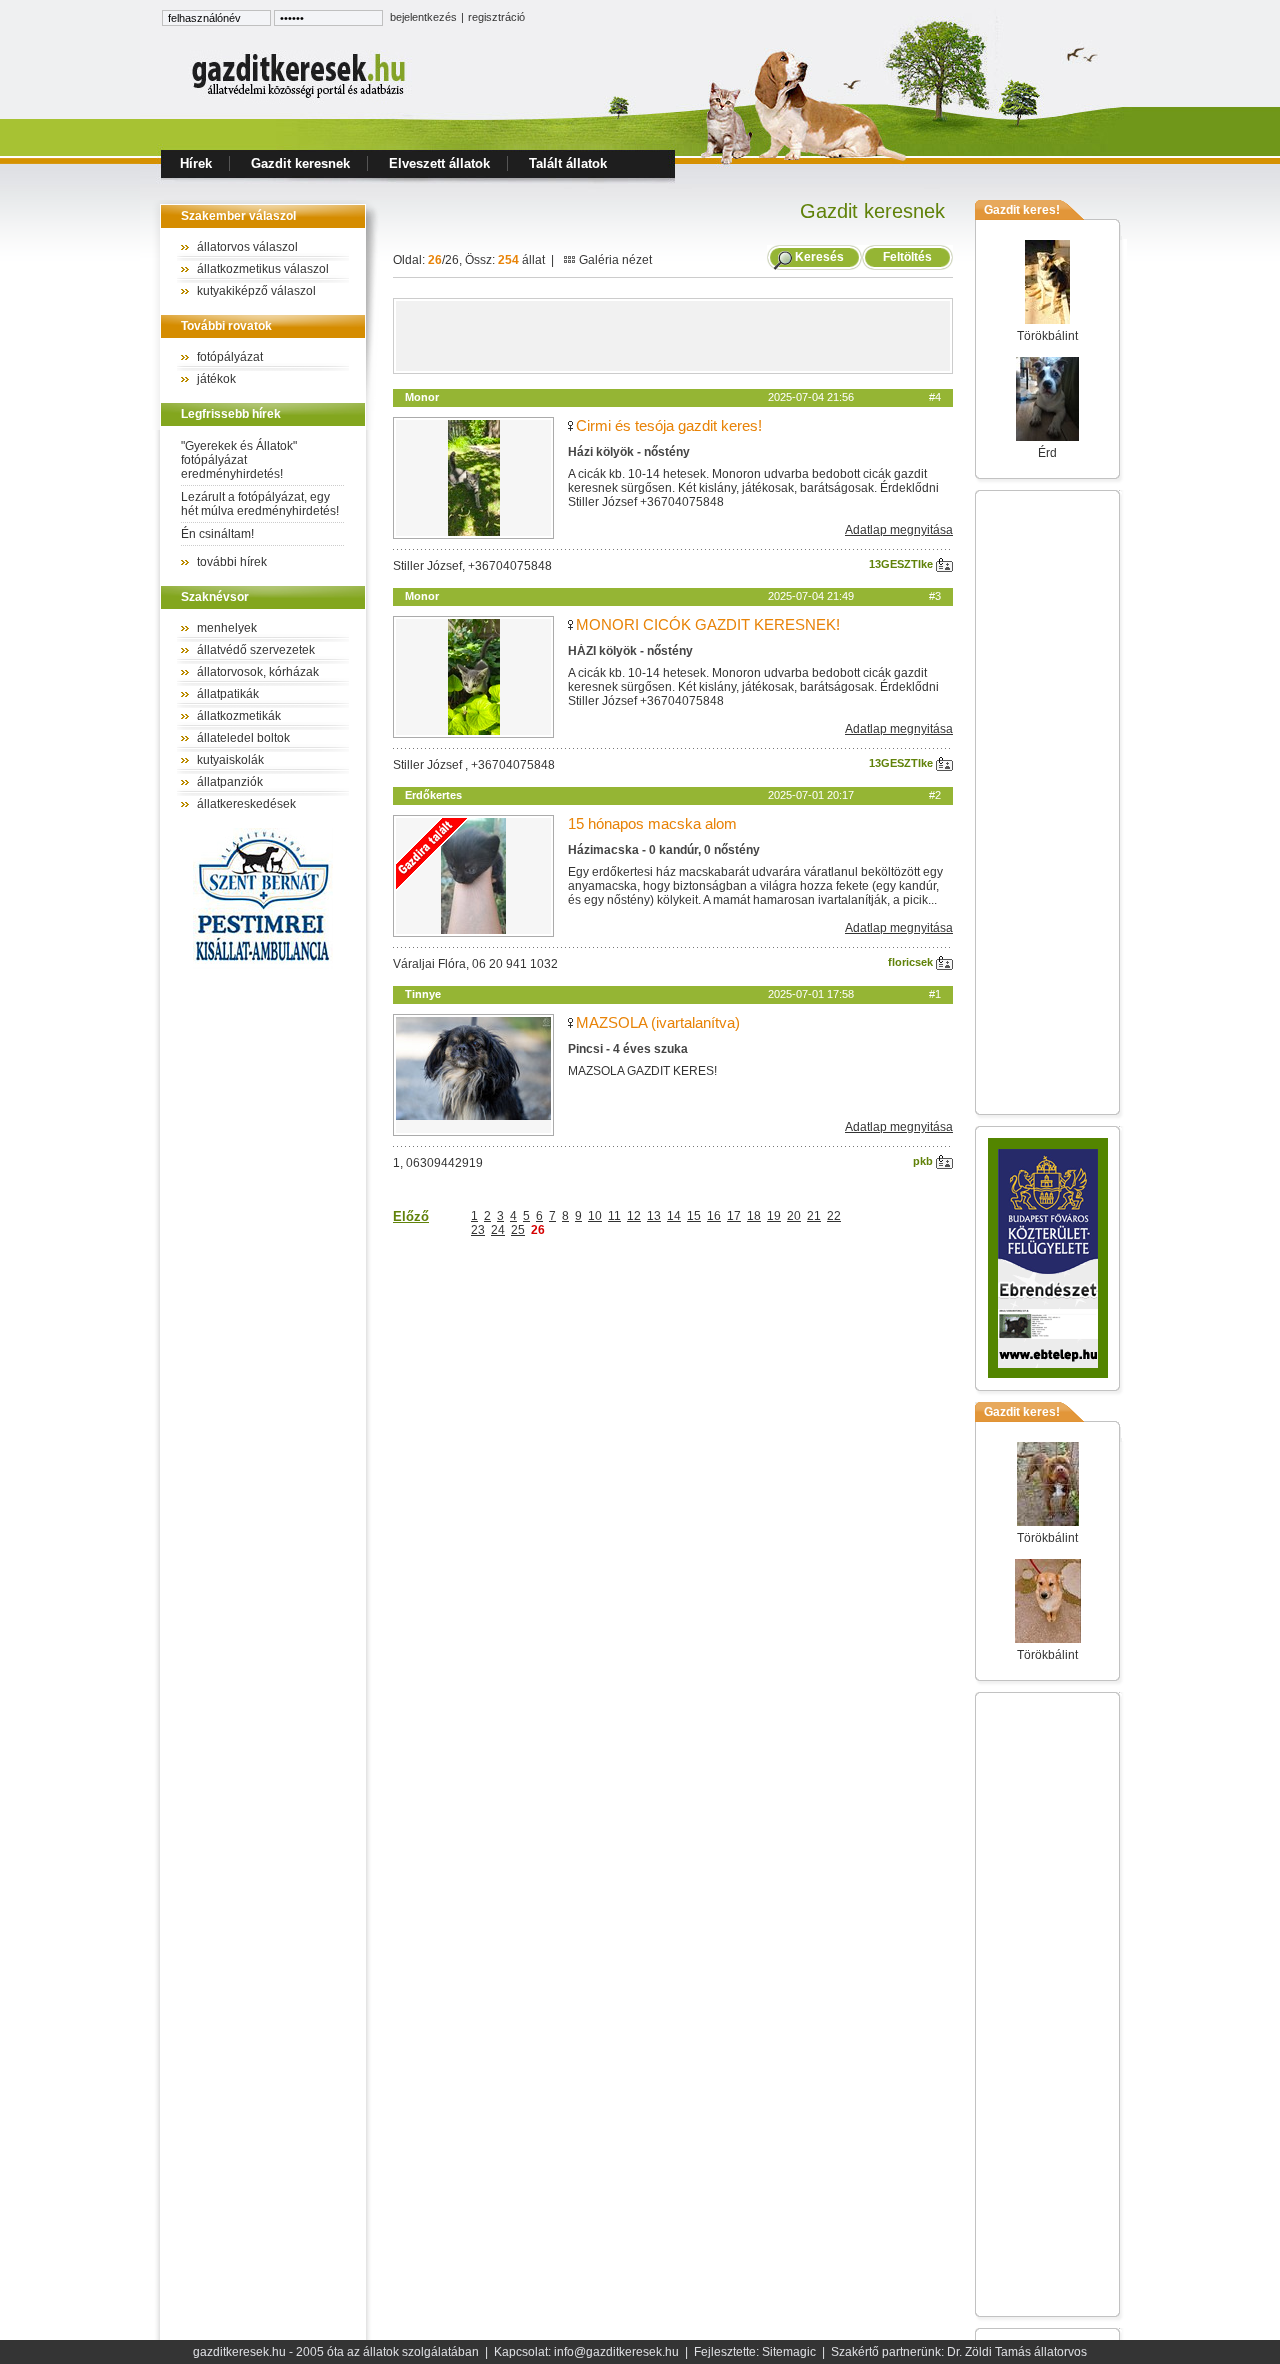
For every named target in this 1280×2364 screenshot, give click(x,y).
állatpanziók (230, 782)
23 (478, 1230)
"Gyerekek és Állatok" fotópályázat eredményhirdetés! (239, 460)
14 (674, 1216)
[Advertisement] (673, 336)
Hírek (196, 163)
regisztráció (496, 17)
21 (814, 1216)
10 (595, 1216)
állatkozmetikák (239, 716)
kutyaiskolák (230, 760)
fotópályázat (230, 357)
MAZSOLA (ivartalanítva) (658, 1022)
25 (518, 1230)
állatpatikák (228, 694)
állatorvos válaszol (247, 247)
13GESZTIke (902, 564)
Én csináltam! (217, 534)
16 (714, 1216)
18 (754, 1216)
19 (774, 1216)
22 (834, 1216)
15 (694, 1216)
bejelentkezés (423, 17)
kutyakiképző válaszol (256, 291)
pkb (924, 1161)
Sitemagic (789, 2352)
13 (654, 1216)
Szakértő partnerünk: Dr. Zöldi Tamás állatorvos (959, 2352)
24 (498, 1230)
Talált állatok (568, 163)
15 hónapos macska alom (652, 823)
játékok (216, 379)
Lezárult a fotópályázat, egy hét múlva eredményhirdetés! (260, 504)
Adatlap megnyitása (899, 530)
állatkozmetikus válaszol (263, 269)
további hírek (232, 562)
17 (734, 1216)
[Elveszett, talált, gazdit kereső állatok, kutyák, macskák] (300, 96)
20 (794, 1216)
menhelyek (227, 628)
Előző (411, 1216)
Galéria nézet (614, 260)
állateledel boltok (243, 738)
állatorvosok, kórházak (258, 672)
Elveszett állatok (439, 163)
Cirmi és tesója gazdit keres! (669, 425)
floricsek (912, 962)
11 (614, 1216)
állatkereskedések (246, 804)
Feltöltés (907, 257)
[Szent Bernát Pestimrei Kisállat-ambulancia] (263, 965)
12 (634, 1216)
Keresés (819, 257)
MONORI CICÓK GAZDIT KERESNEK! (708, 624)
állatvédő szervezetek (256, 650)
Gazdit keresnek (300, 163)
